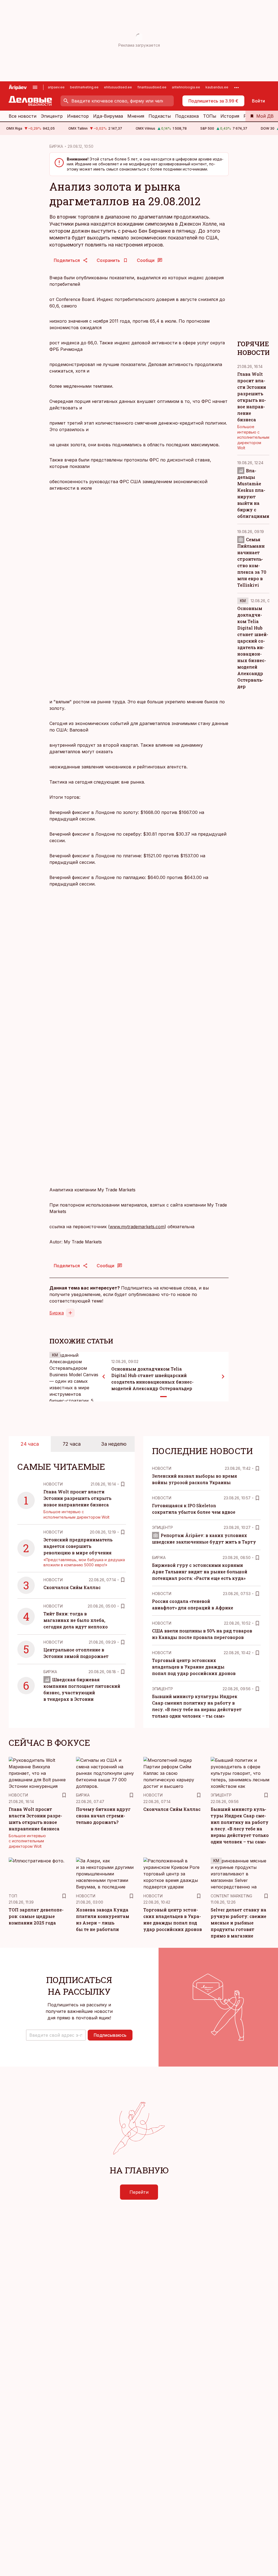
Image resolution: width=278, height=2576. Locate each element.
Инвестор (78, 116)
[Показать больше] (236, 87)
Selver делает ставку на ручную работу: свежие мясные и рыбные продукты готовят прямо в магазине (238, 1923)
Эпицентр (52, 116)
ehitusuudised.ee (118, 87)
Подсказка (187, 116)
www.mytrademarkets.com (137, 1227)
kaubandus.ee (217, 87)
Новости (53, 1484)
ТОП (13, 1896)
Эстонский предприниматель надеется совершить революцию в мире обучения (78, 1546)
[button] (56, 2035)
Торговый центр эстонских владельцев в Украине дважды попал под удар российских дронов (194, 1667)
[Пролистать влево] (104, 1377)
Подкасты (160, 116)
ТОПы (210, 116)
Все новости (23, 116)
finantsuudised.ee (152, 87)
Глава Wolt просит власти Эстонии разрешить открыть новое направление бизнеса (77, 1498)
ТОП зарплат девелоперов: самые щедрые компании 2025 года (36, 1916)
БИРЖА (56, 146)
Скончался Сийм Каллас (72, 1587)
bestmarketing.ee (84, 87)
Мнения (136, 116)
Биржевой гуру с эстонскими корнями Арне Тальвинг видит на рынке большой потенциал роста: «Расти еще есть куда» (200, 1572)
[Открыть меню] (35, 87)
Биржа (57, 1313)
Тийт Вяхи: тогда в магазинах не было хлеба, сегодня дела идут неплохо (76, 1620)
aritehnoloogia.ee (186, 87)
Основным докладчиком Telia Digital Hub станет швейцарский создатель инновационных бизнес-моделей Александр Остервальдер (253, 647)
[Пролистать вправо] (223, 1377)
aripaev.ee (56, 87)
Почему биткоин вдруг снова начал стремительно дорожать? (103, 1816)
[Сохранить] (123, 1484)
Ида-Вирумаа (108, 116)
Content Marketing (231, 1896)
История (230, 116)
